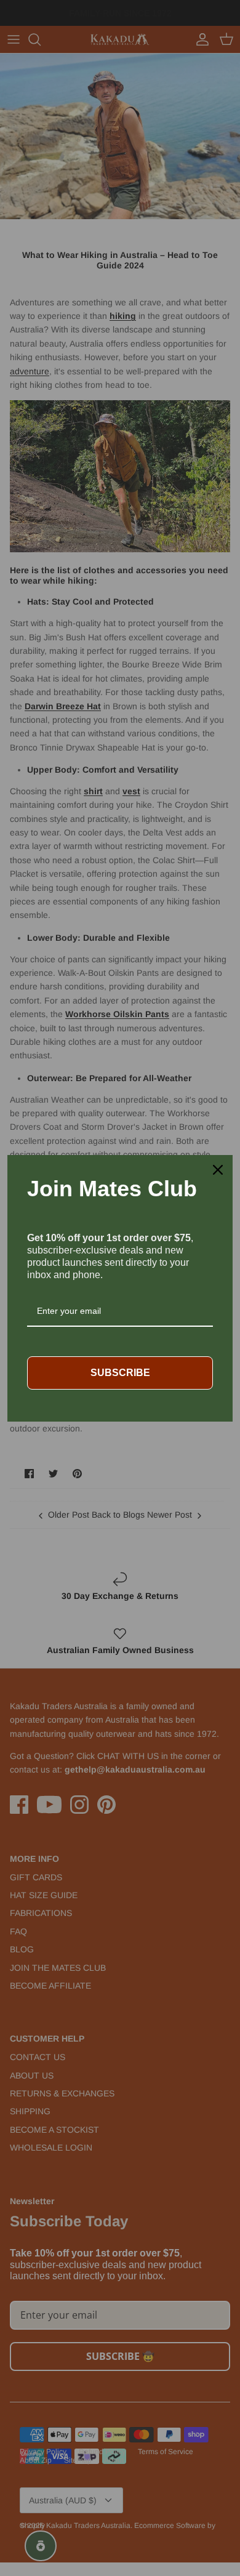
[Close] (218, 1170)
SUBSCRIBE (120, 1373)
